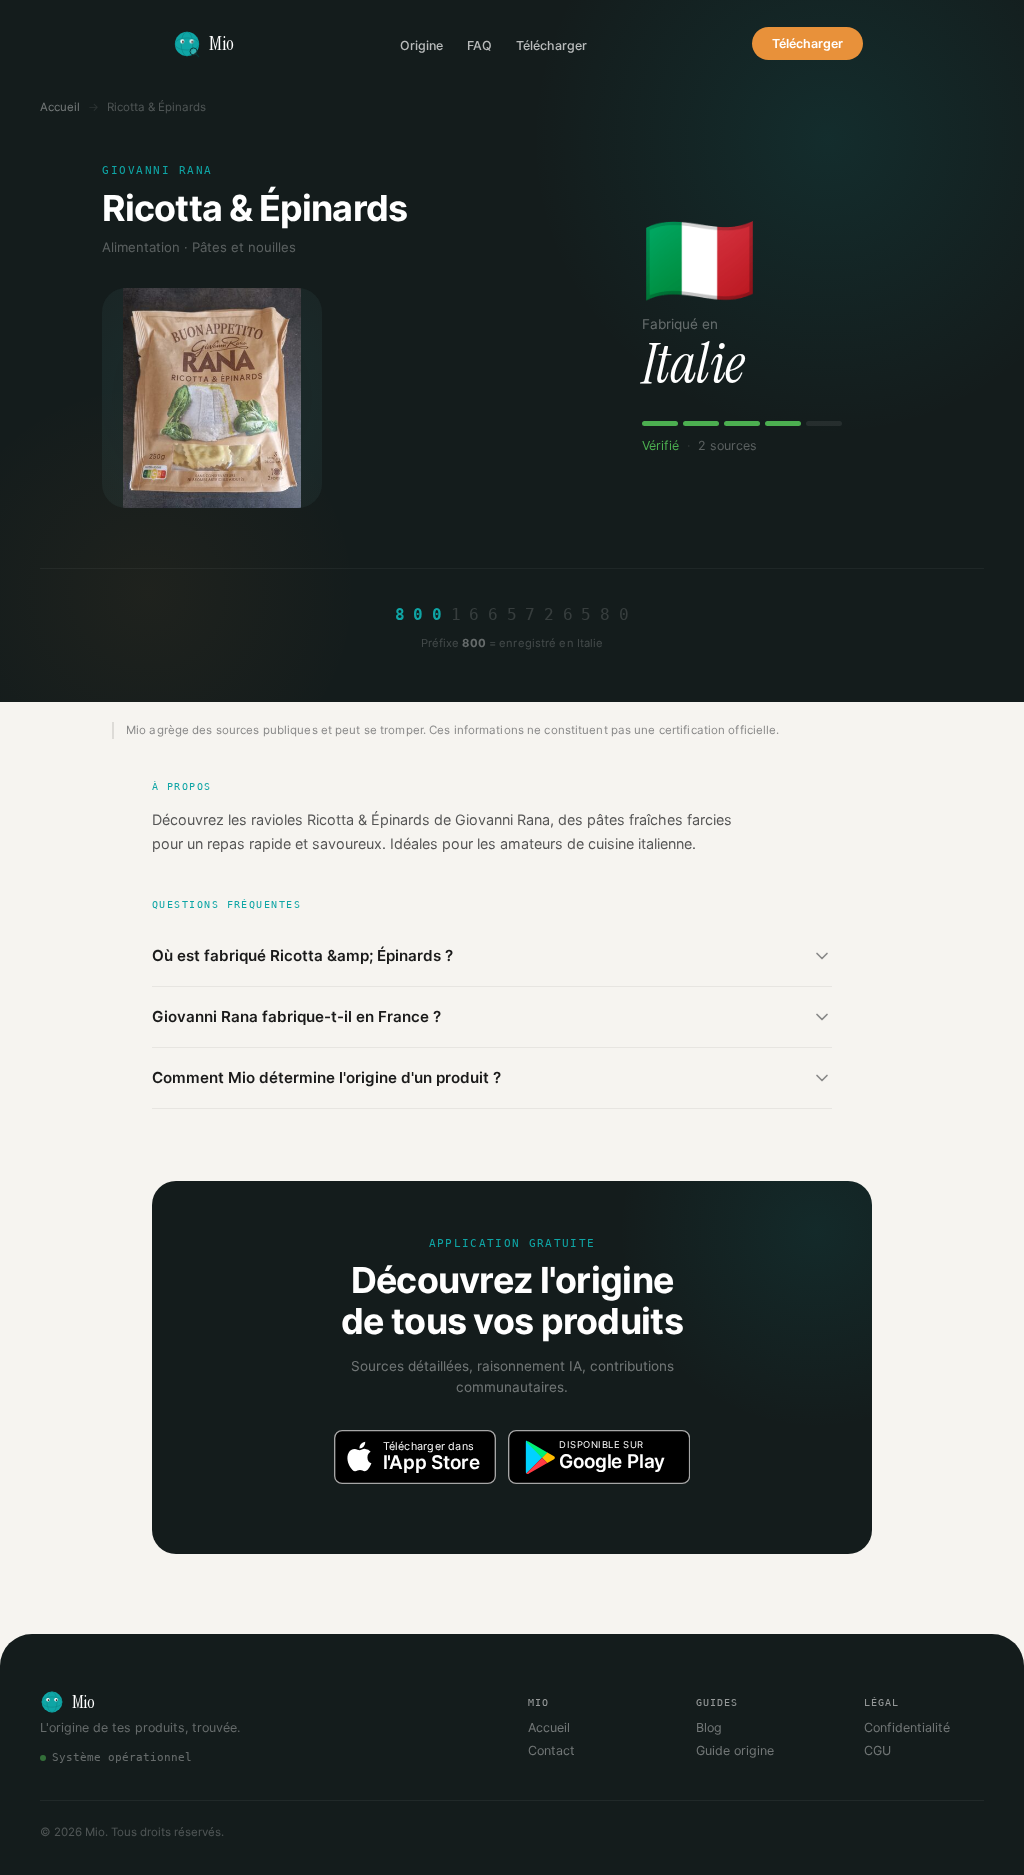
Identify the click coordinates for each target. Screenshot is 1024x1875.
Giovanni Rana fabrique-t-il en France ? (296, 1016)
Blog (709, 1727)
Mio (221, 43)
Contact (551, 1750)
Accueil (60, 107)
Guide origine (735, 1750)
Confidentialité (907, 1727)
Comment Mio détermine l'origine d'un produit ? (326, 1077)
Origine (421, 45)
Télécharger (551, 45)
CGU (877, 1750)
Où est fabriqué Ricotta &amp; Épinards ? (302, 955)
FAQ (479, 45)
